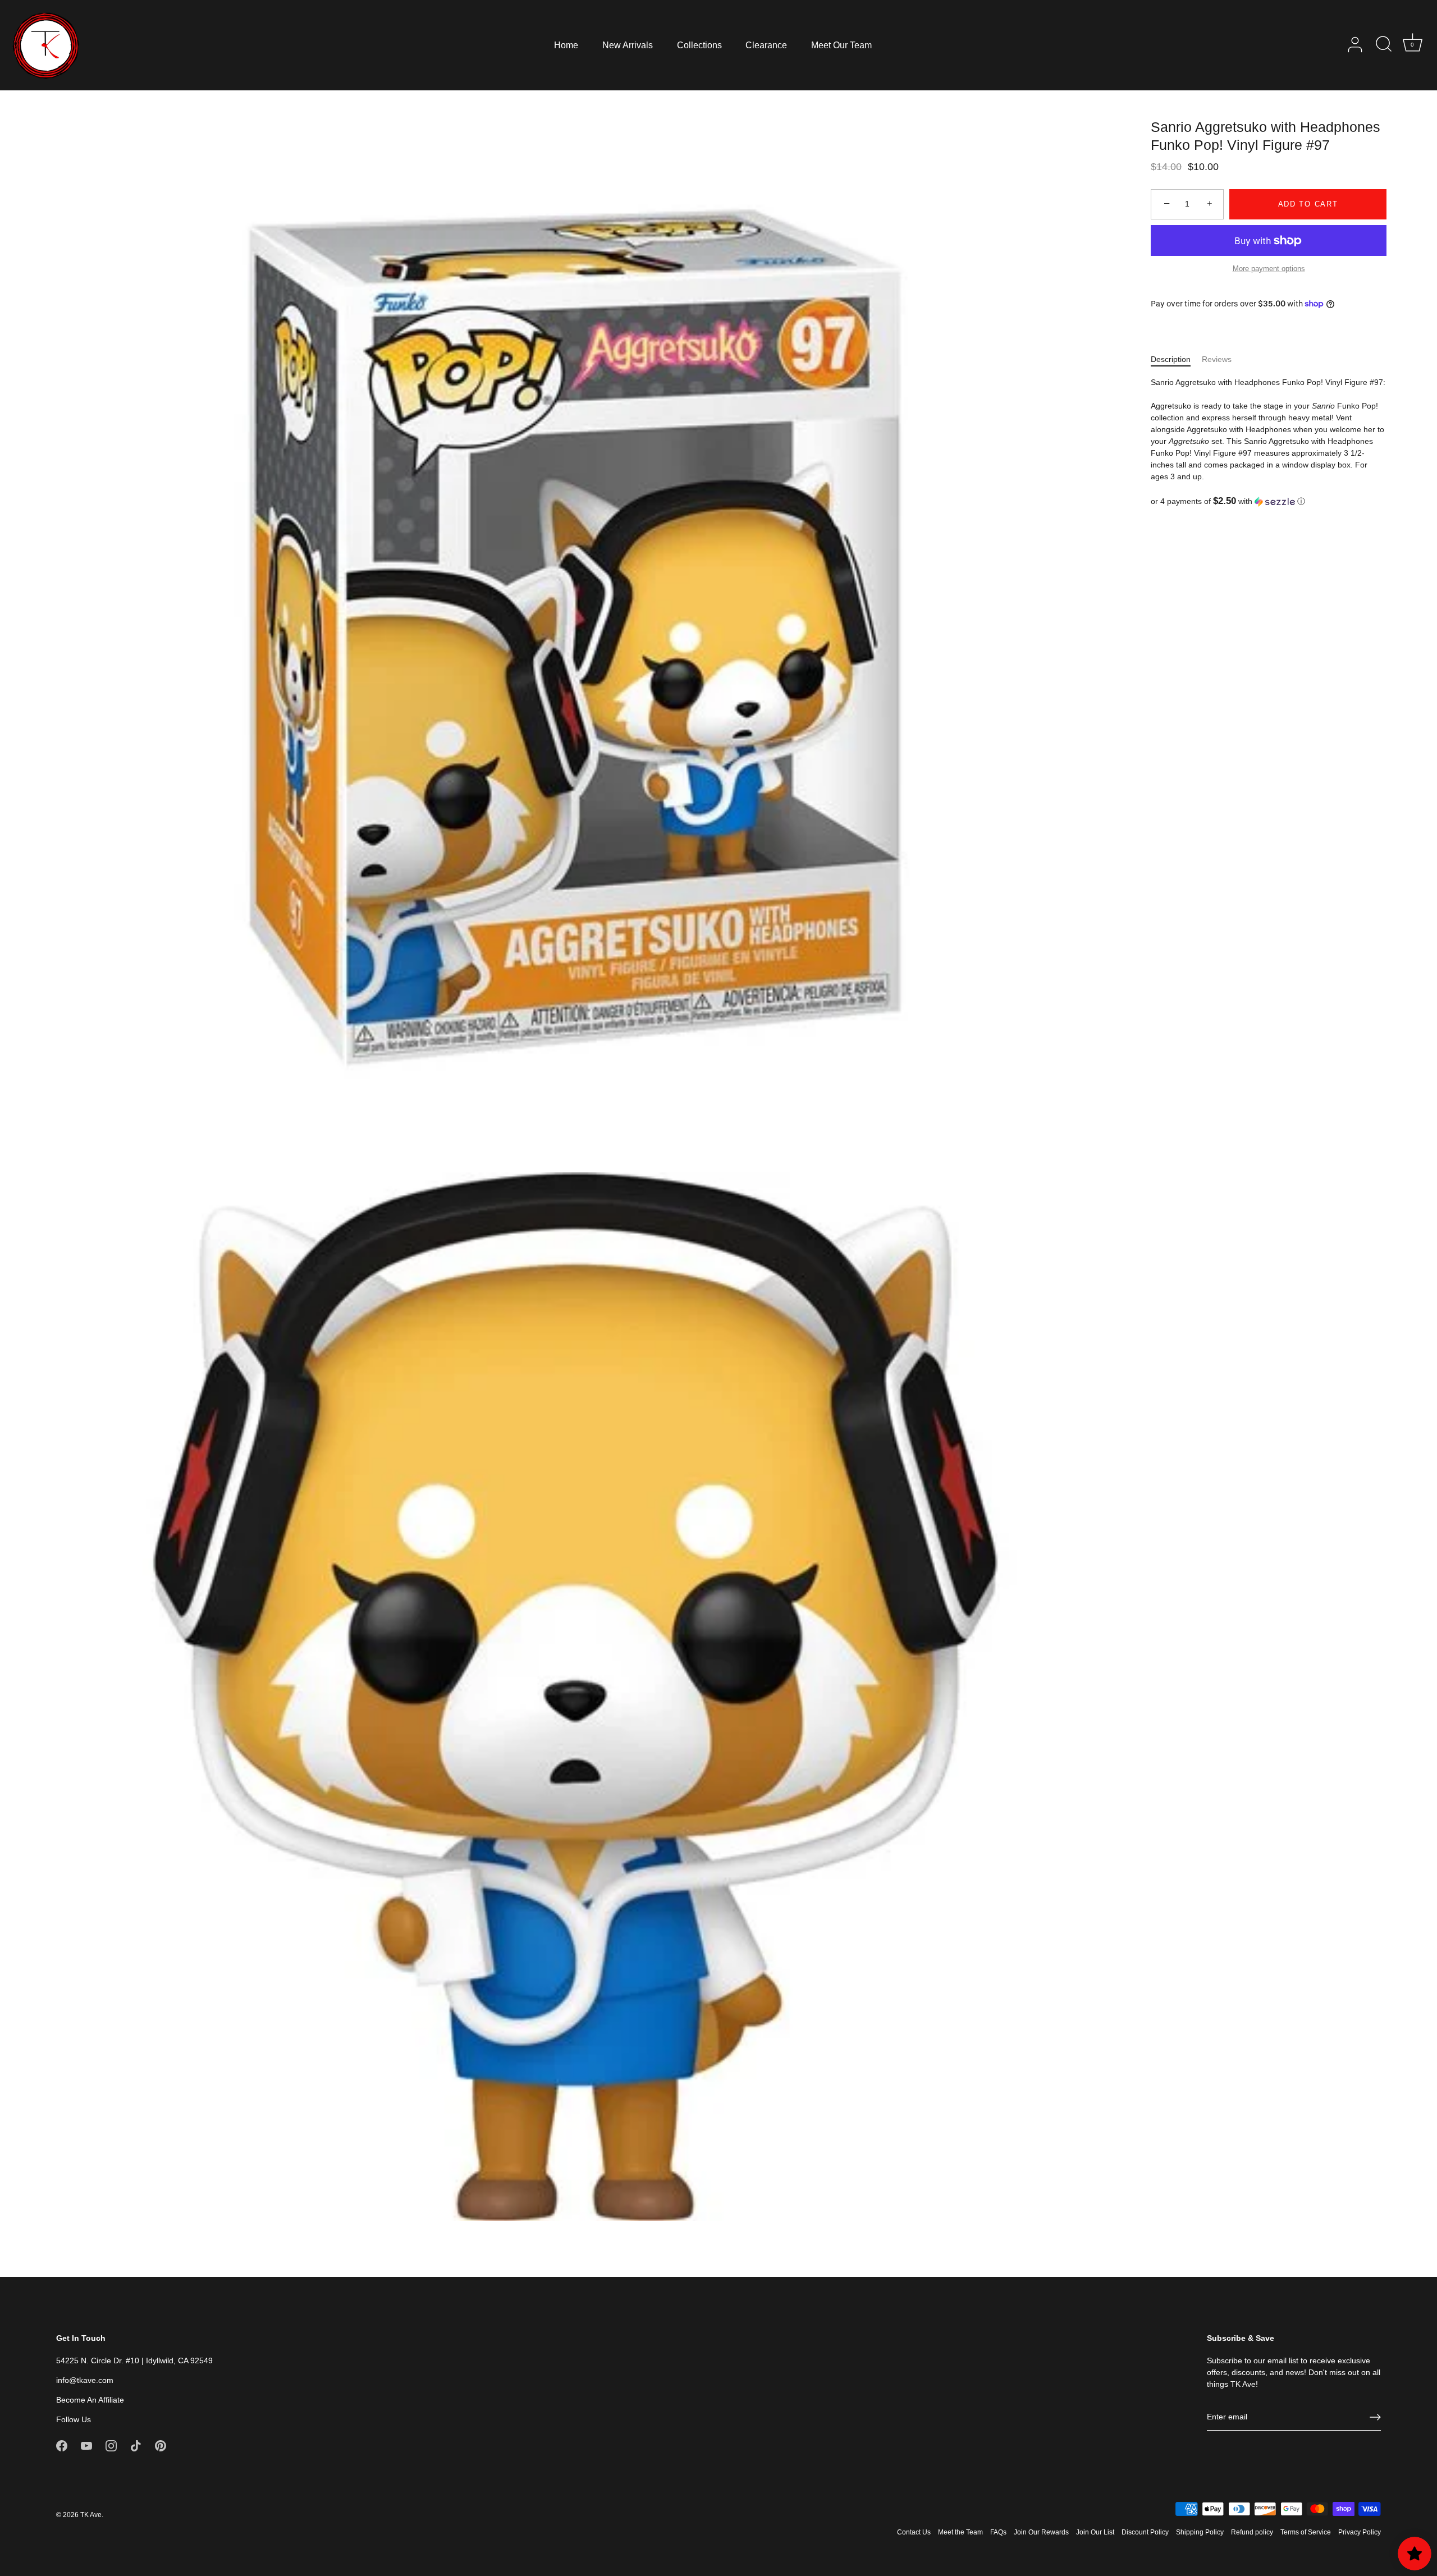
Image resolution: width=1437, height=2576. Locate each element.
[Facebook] (62, 2445)
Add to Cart (1308, 204)
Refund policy (1252, 2532)
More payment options (1269, 269)
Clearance (766, 45)
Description (1171, 359)
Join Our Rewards (1041, 2532)
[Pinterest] (161, 2445)
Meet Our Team (841, 45)
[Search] (1384, 45)
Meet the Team (960, 2532)
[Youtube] (86, 2445)
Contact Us (914, 2532)
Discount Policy (1145, 2532)
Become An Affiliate (90, 2400)
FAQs (998, 2532)
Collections (699, 45)
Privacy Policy (1360, 2532)
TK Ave (91, 2515)
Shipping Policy (1200, 2532)
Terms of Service (1306, 2532)
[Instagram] (111, 2445)
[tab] (1176, 359)
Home (566, 45)
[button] (1269, 501)
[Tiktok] (136, 2445)
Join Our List (1095, 2532)
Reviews (1217, 359)
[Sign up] (1375, 2417)
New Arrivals (628, 45)
